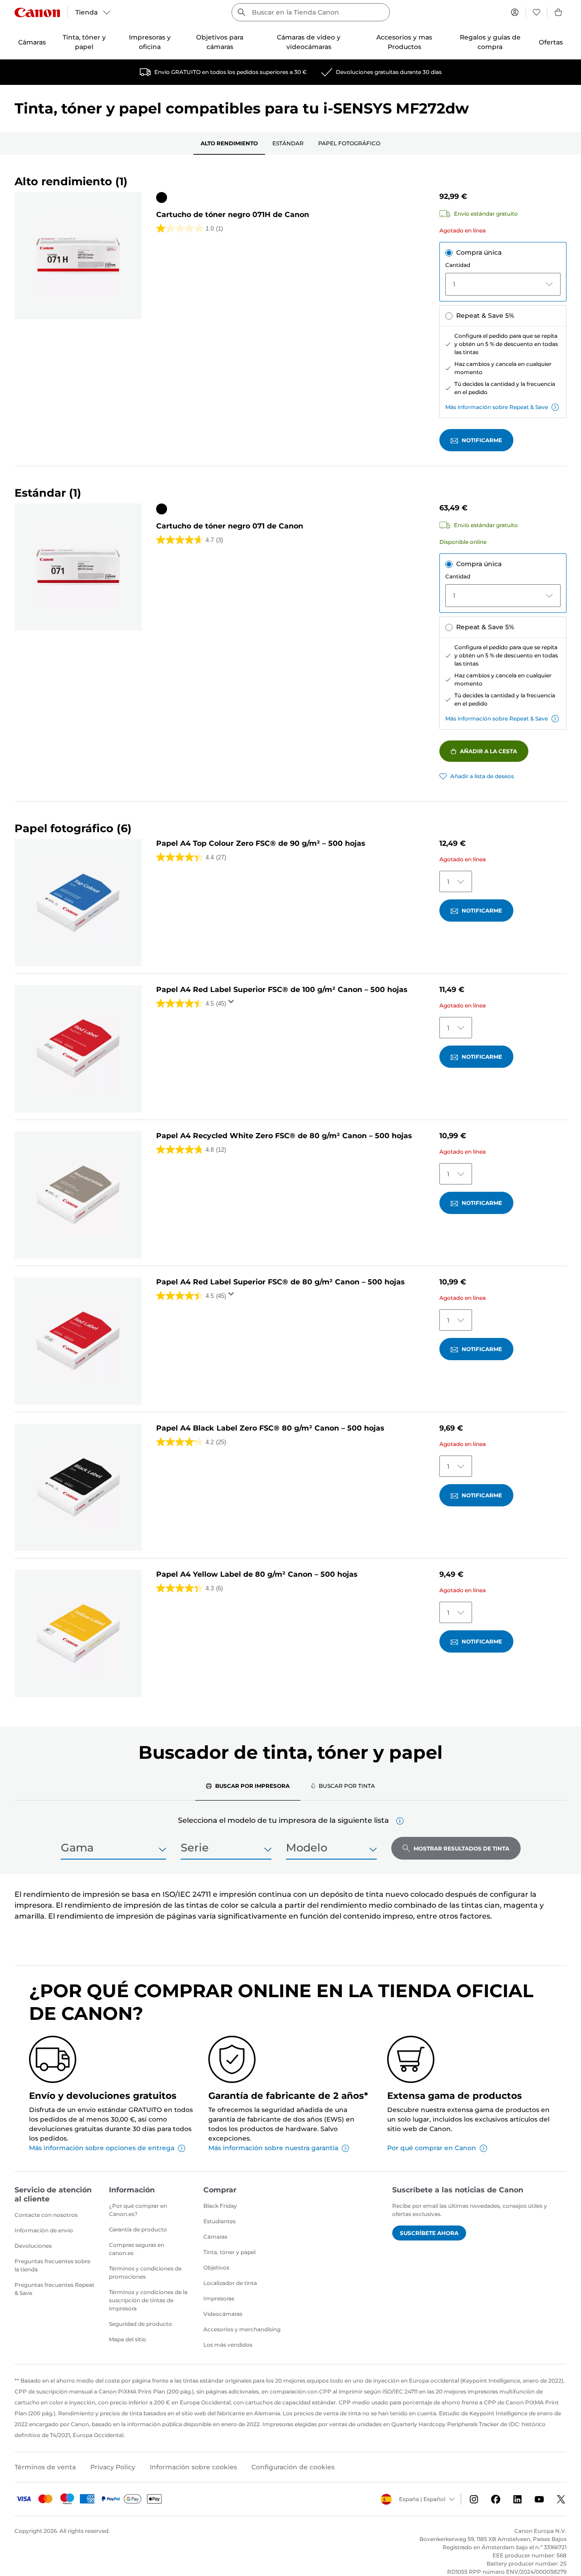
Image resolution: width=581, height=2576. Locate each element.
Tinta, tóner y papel (229, 2252)
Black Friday (220, 2206)
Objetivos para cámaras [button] (220, 42)
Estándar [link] (288, 143)
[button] (400, 1821)
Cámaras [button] (32, 42)
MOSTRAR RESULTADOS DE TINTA (461, 1848)
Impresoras (219, 2298)
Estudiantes (219, 2221)
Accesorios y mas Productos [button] (404, 42)
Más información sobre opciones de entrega (102, 2148)
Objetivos (216, 2268)
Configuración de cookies (293, 2467)
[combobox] (311, 12)
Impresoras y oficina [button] (150, 42)
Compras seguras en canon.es (137, 2249)
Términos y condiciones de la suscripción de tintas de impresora (148, 2300)
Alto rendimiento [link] (229, 143)
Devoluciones (33, 2246)
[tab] (248, 1786)
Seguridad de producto (140, 2324)
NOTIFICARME (482, 440)
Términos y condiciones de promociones (145, 2273)
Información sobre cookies (193, 2467)
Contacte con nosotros (46, 2215)
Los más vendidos (228, 2345)
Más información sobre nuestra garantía (273, 2148)
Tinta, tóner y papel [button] (84, 42)
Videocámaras (223, 2314)
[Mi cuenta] (515, 12)
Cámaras (215, 2237)
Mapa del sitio (128, 2339)
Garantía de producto (138, 2229)
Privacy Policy (113, 2467)
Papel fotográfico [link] (349, 143)
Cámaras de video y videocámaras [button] (309, 42)
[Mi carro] (559, 12)
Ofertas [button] (551, 42)
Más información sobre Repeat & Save (497, 407)
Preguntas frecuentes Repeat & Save (54, 2289)
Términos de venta (45, 2467)
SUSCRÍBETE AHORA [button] (429, 2233)
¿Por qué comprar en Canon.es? (138, 2210)
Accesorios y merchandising (242, 2329)
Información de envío (44, 2230)
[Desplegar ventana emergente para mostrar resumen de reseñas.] (233, 1004)
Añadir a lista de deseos (482, 776)
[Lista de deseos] (537, 12)
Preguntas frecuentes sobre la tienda (52, 2265)
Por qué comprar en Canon (432, 2148)
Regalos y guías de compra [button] (490, 42)
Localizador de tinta (230, 2283)
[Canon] (37, 12)
